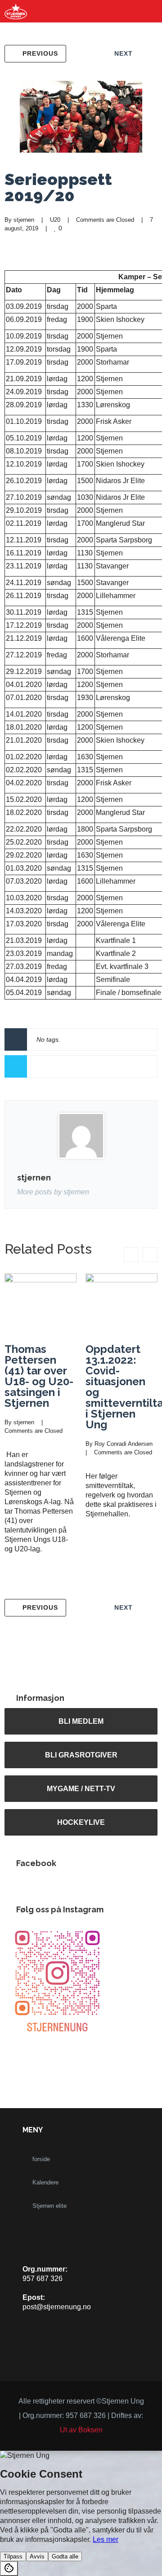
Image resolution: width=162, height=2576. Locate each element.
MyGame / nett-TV (81, 1788)
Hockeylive (81, 1822)
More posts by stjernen (53, 1192)
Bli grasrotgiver (81, 1755)
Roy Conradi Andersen (124, 1444)
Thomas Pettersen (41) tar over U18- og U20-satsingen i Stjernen (39, 1376)
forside (41, 2159)
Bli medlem (81, 1721)
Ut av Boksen (81, 2430)
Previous (40, 53)
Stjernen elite (49, 2206)
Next (124, 53)
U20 (55, 220)
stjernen (24, 220)
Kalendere (45, 2182)
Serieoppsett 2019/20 (58, 187)
